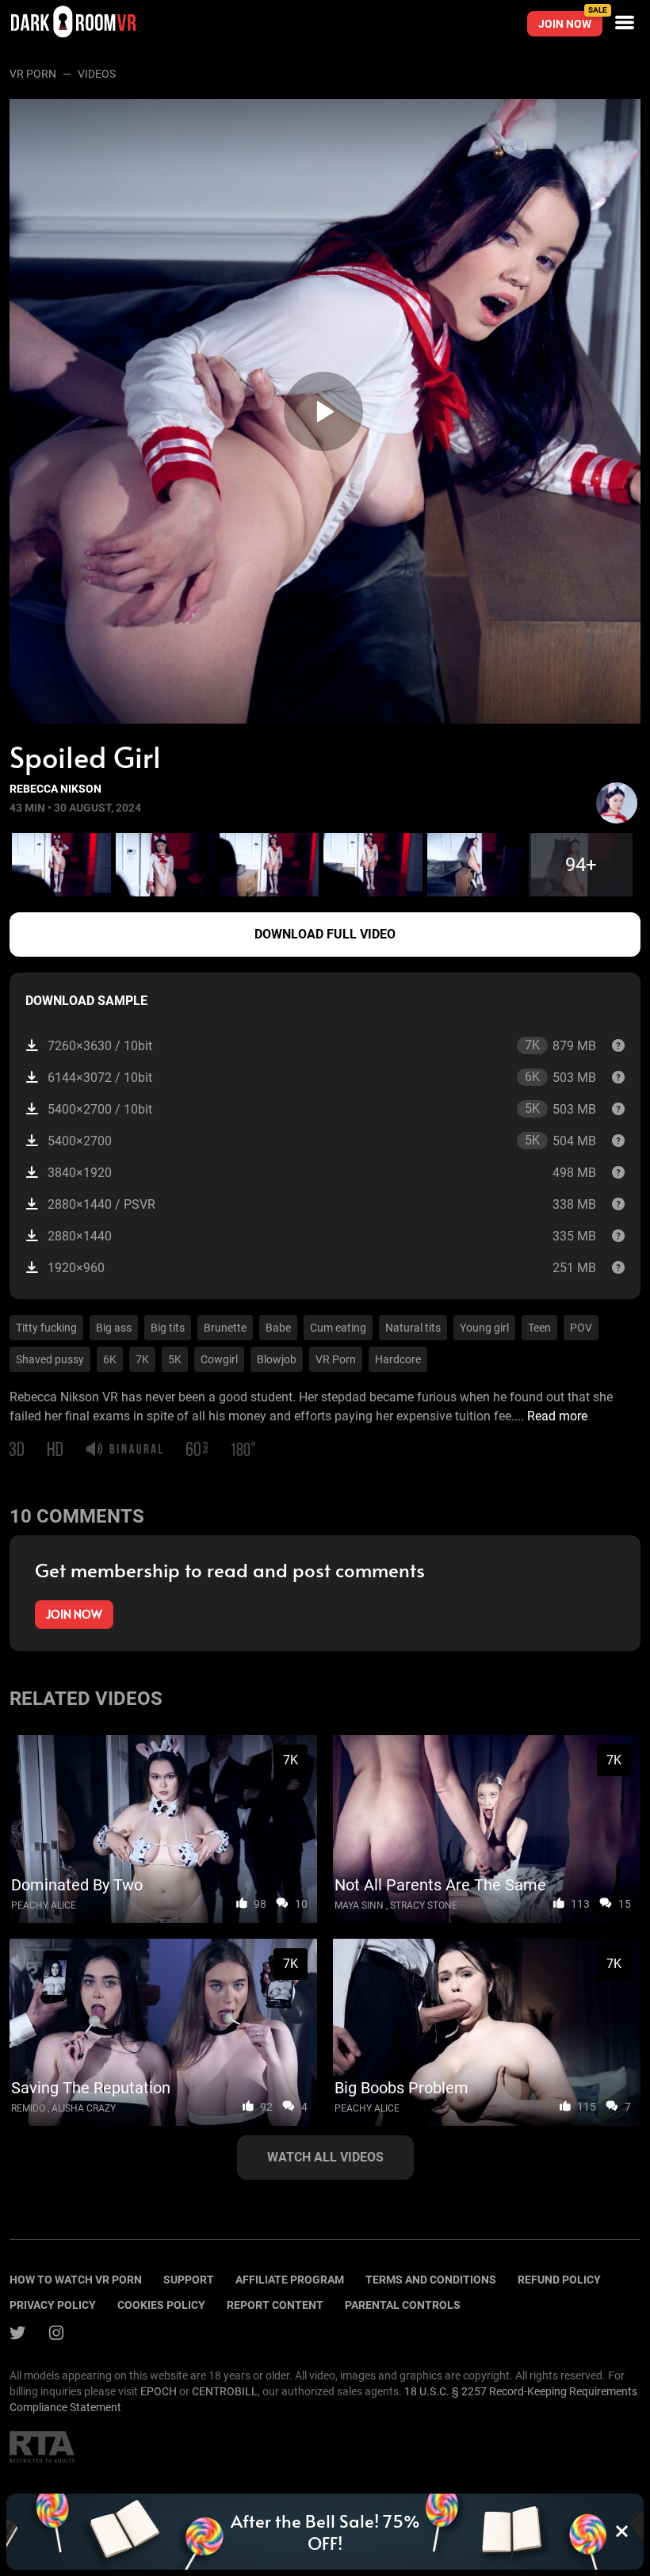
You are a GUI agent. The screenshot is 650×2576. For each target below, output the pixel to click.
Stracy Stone (424, 1905)
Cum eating (338, 1328)
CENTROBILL (225, 2391)
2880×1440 (322, 1236)
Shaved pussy (50, 1359)
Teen (539, 1328)
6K (110, 1359)
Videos (97, 74)
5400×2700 (322, 1141)
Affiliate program (290, 2280)
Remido (28, 2108)
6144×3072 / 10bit (322, 1077)
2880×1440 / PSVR (322, 1204)
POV (581, 1328)
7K (142, 1359)
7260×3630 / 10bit (322, 1045)
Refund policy (559, 2280)
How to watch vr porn (76, 2280)
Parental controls (403, 2305)
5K (175, 1359)
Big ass (114, 1328)
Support (189, 2280)
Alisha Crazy (84, 2108)
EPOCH (159, 2391)
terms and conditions (431, 2280)
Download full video (325, 934)
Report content (275, 2305)
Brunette (225, 1328)
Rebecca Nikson (55, 789)
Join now (570, 21)
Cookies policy (161, 2305)
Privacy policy (53, 2305)
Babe (278, 1328)
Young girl (484, 1328)
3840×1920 (322, 1173)
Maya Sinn (359, 1905)
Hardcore (398, 1359)
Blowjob (277, 1359)
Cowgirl (219, 1359)
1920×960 (322, 1268)
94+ (581, 865)
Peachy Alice (44, 1905)
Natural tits (413, 1328)
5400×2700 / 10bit (322, 1109)
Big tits (168, 1328)
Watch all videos (325, 2157)
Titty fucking (46, 1328)
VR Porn (33, 74)
